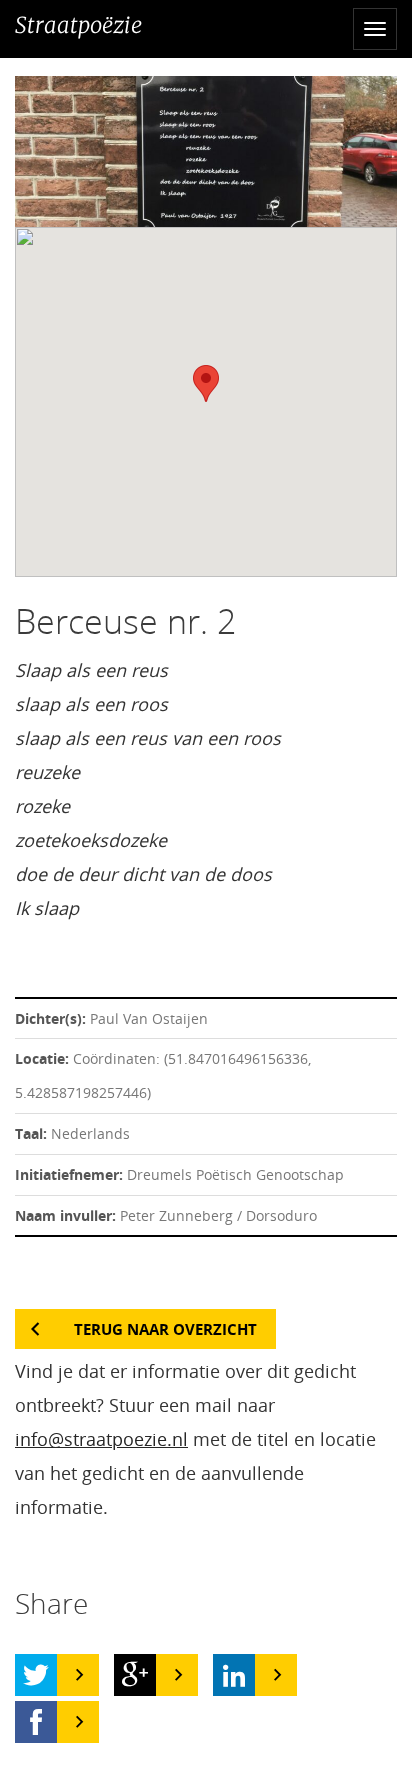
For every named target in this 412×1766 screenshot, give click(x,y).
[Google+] (135, 1675)
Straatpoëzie (78, 25)
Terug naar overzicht (165, 1329)
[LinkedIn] (234, 1675)
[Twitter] (36, 1675)
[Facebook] (36, 1722)
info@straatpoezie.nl (101, 1439)
